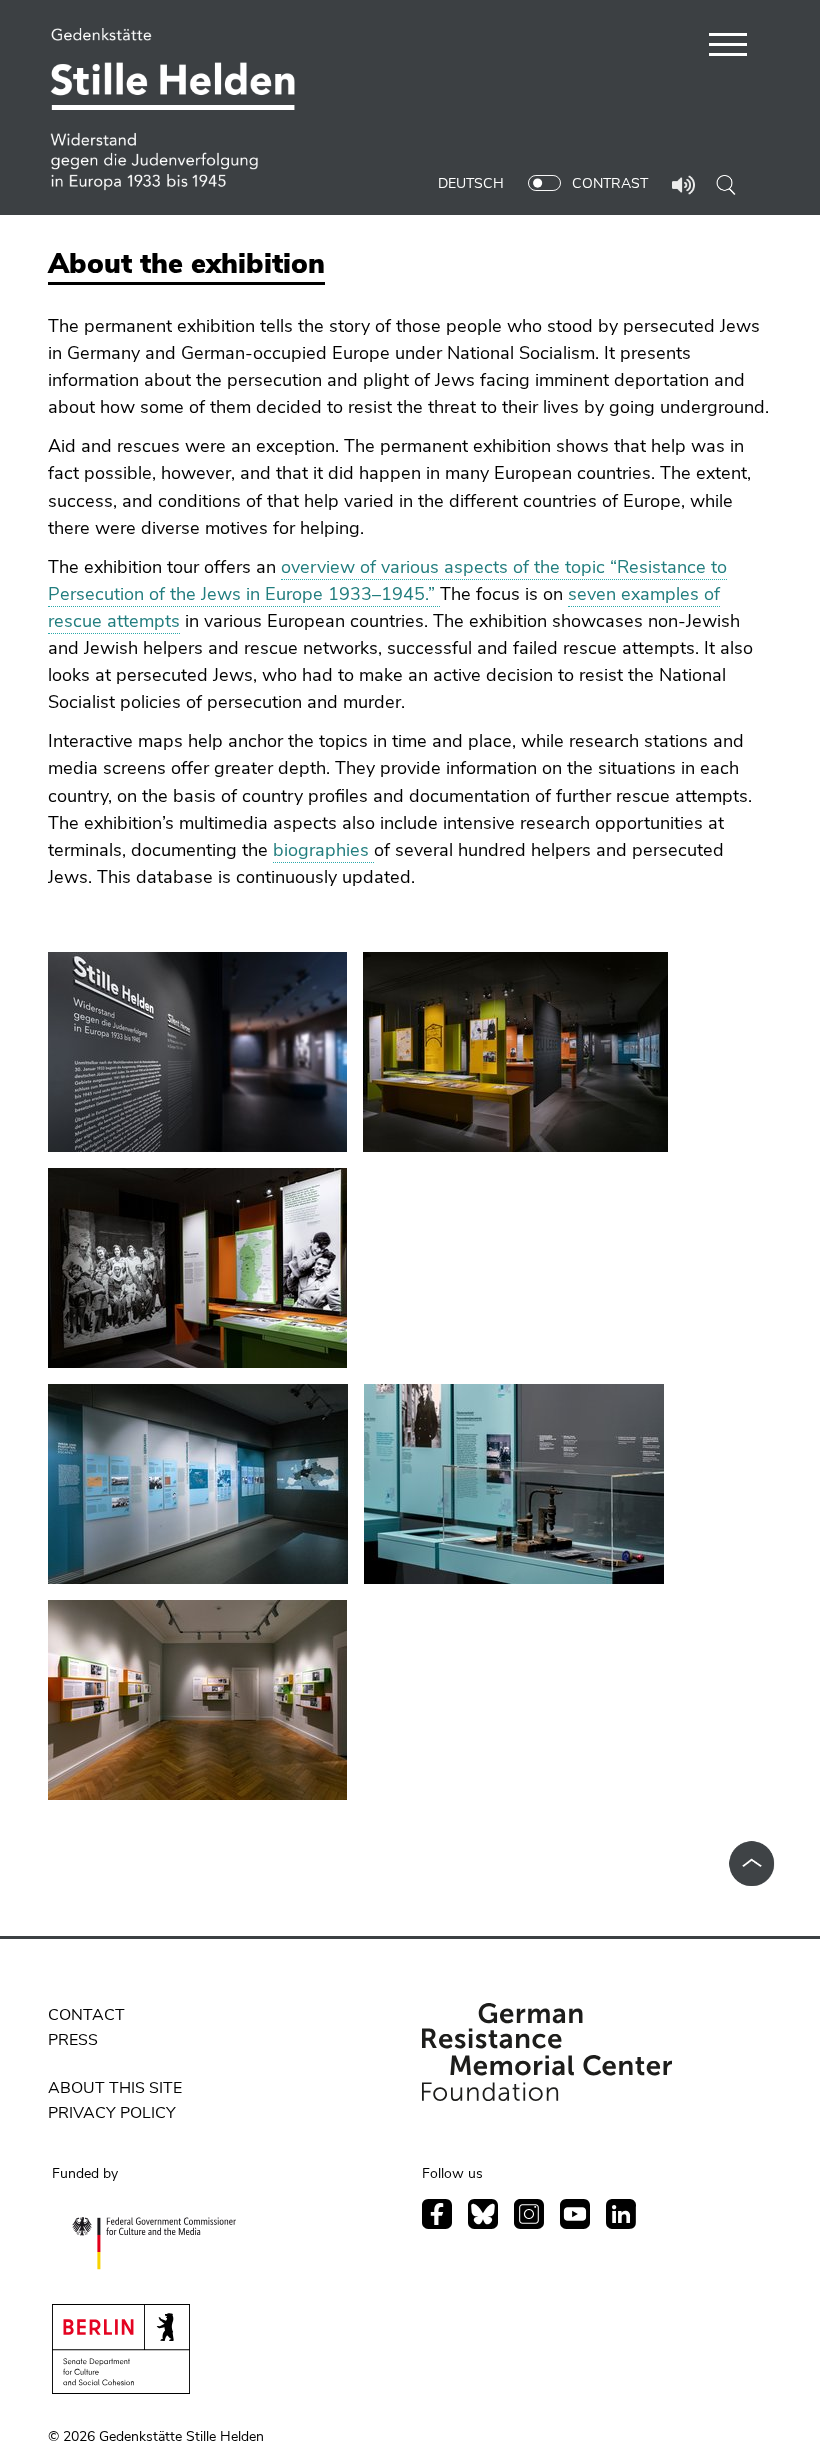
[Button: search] (726, 183)
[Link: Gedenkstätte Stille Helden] (181, 110)
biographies (323, 850)
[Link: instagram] (529, 2214)
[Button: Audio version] (684, 187)
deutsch (471, 183)
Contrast (610, 183)
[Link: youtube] (575, 2214)
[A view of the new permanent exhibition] (197, 1052)
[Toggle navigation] (728, 48)
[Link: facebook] (437, 2214)
